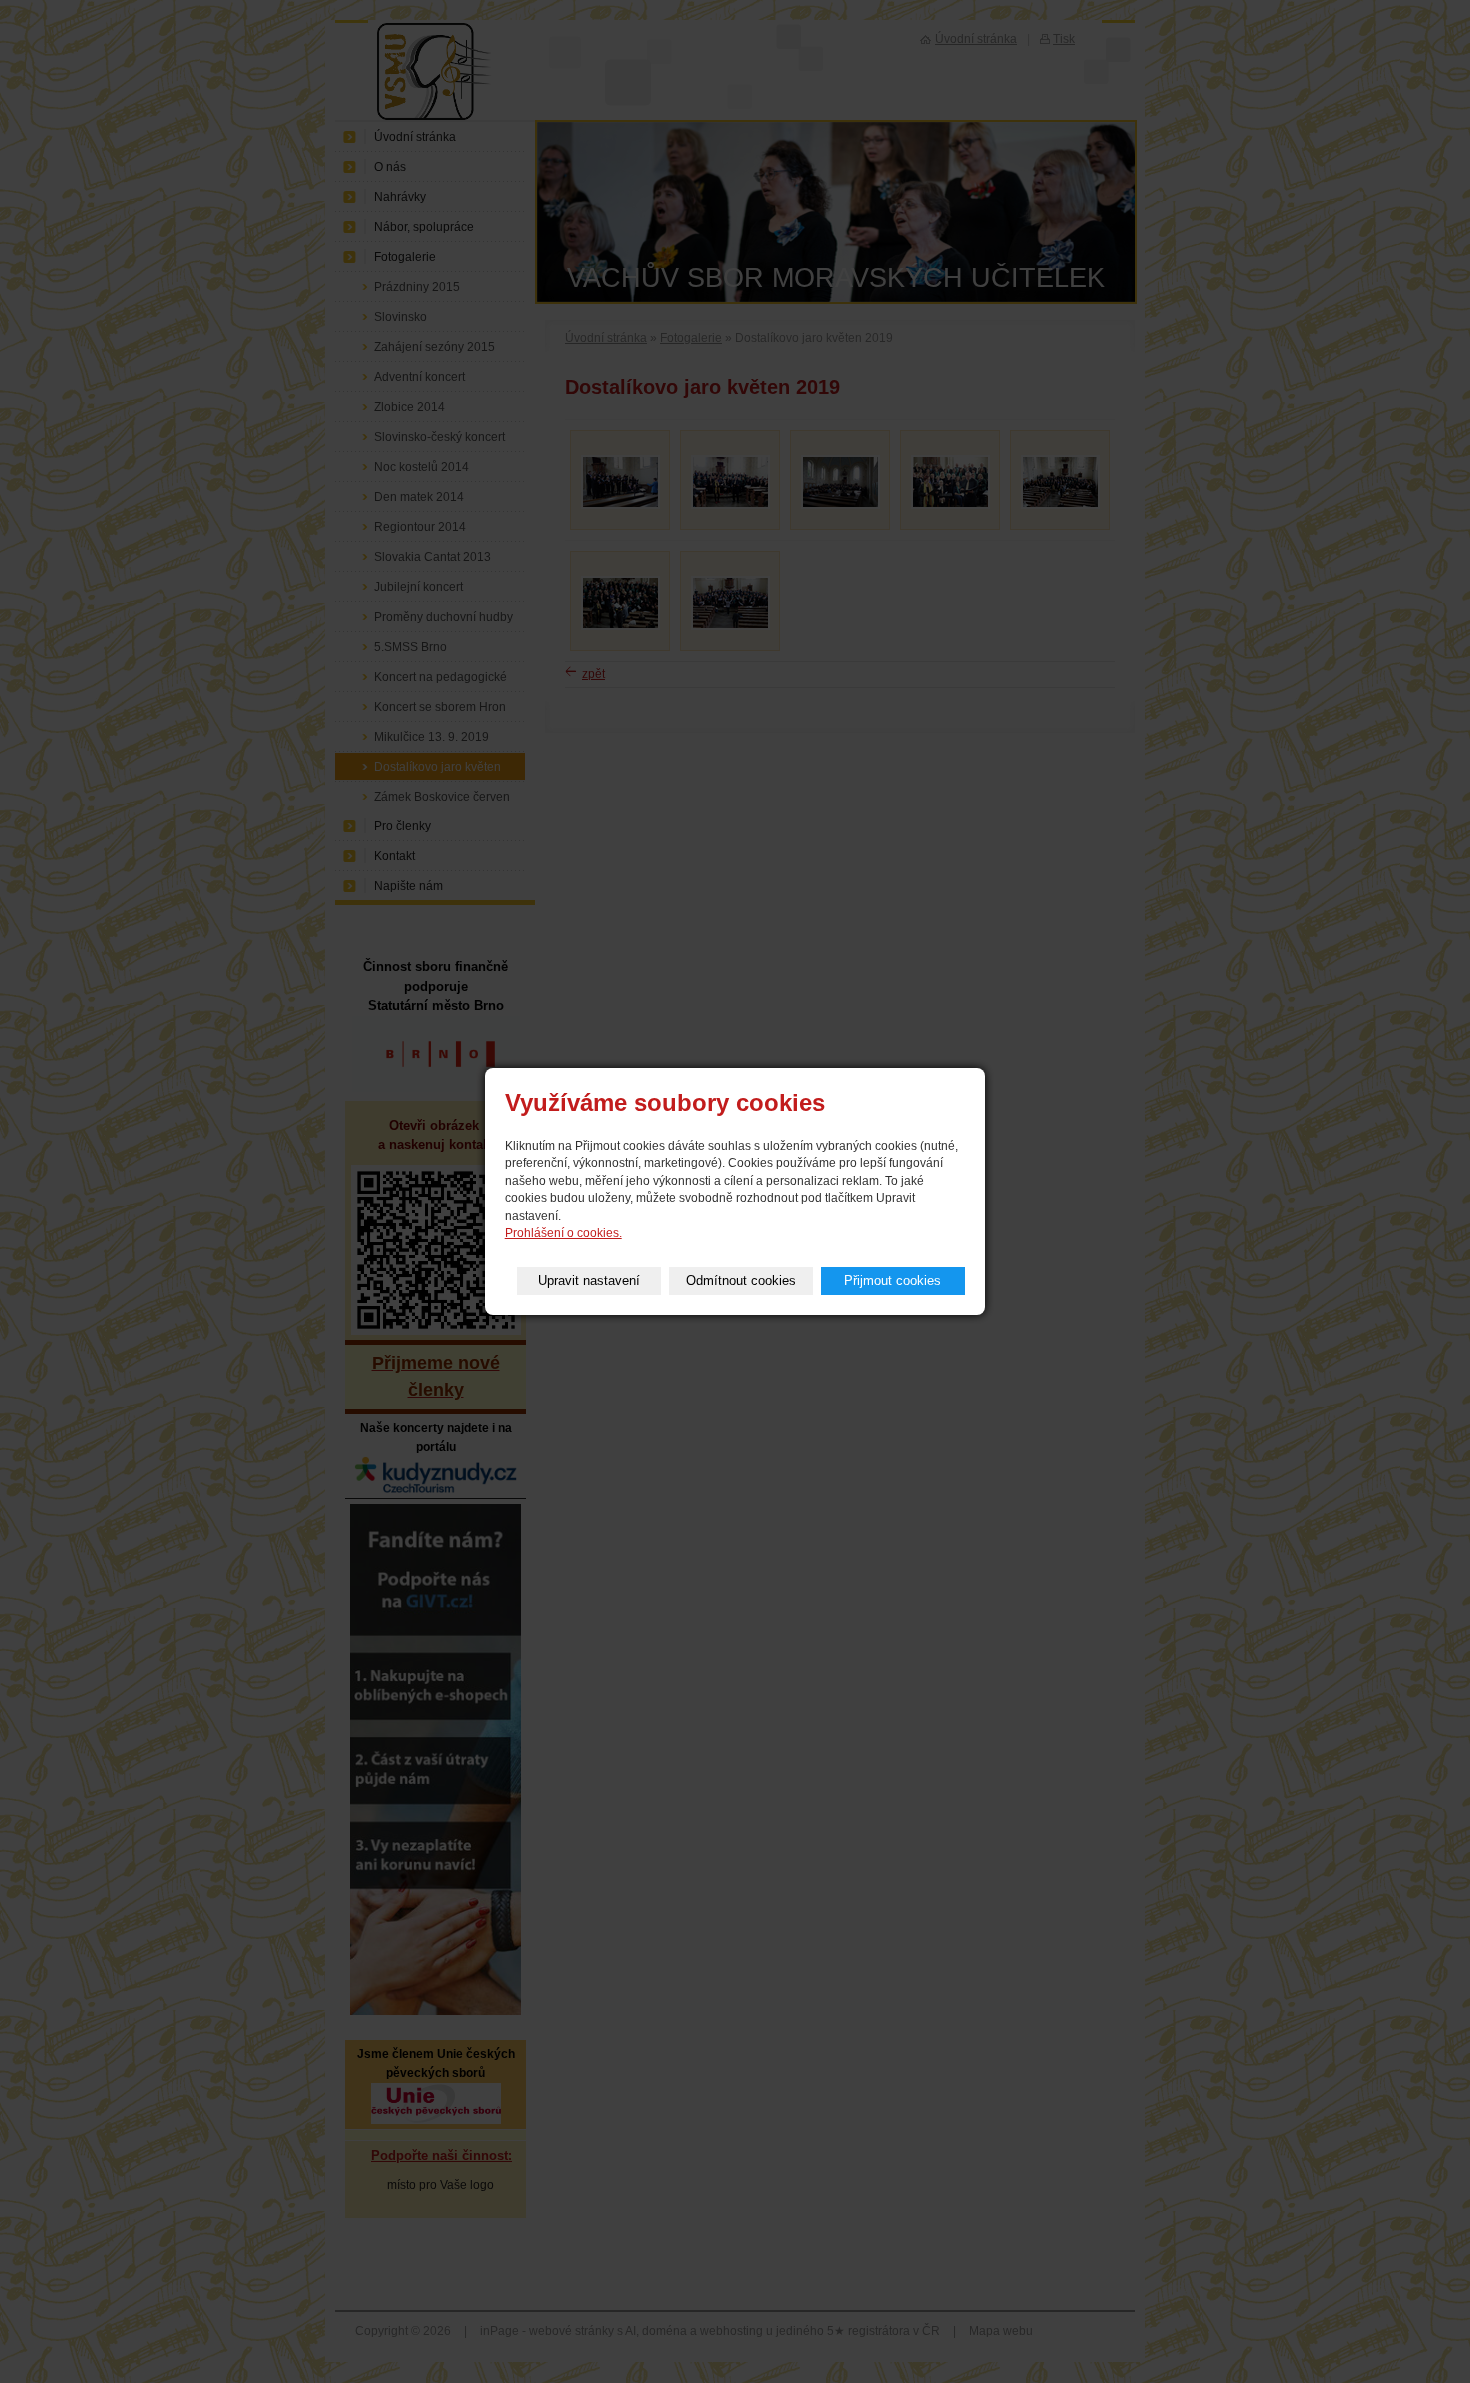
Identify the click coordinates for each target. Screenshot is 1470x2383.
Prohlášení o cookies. (563, 1233)
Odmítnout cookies (741, 1280)
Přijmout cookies (892, 1280)
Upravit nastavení (589, 1280)
